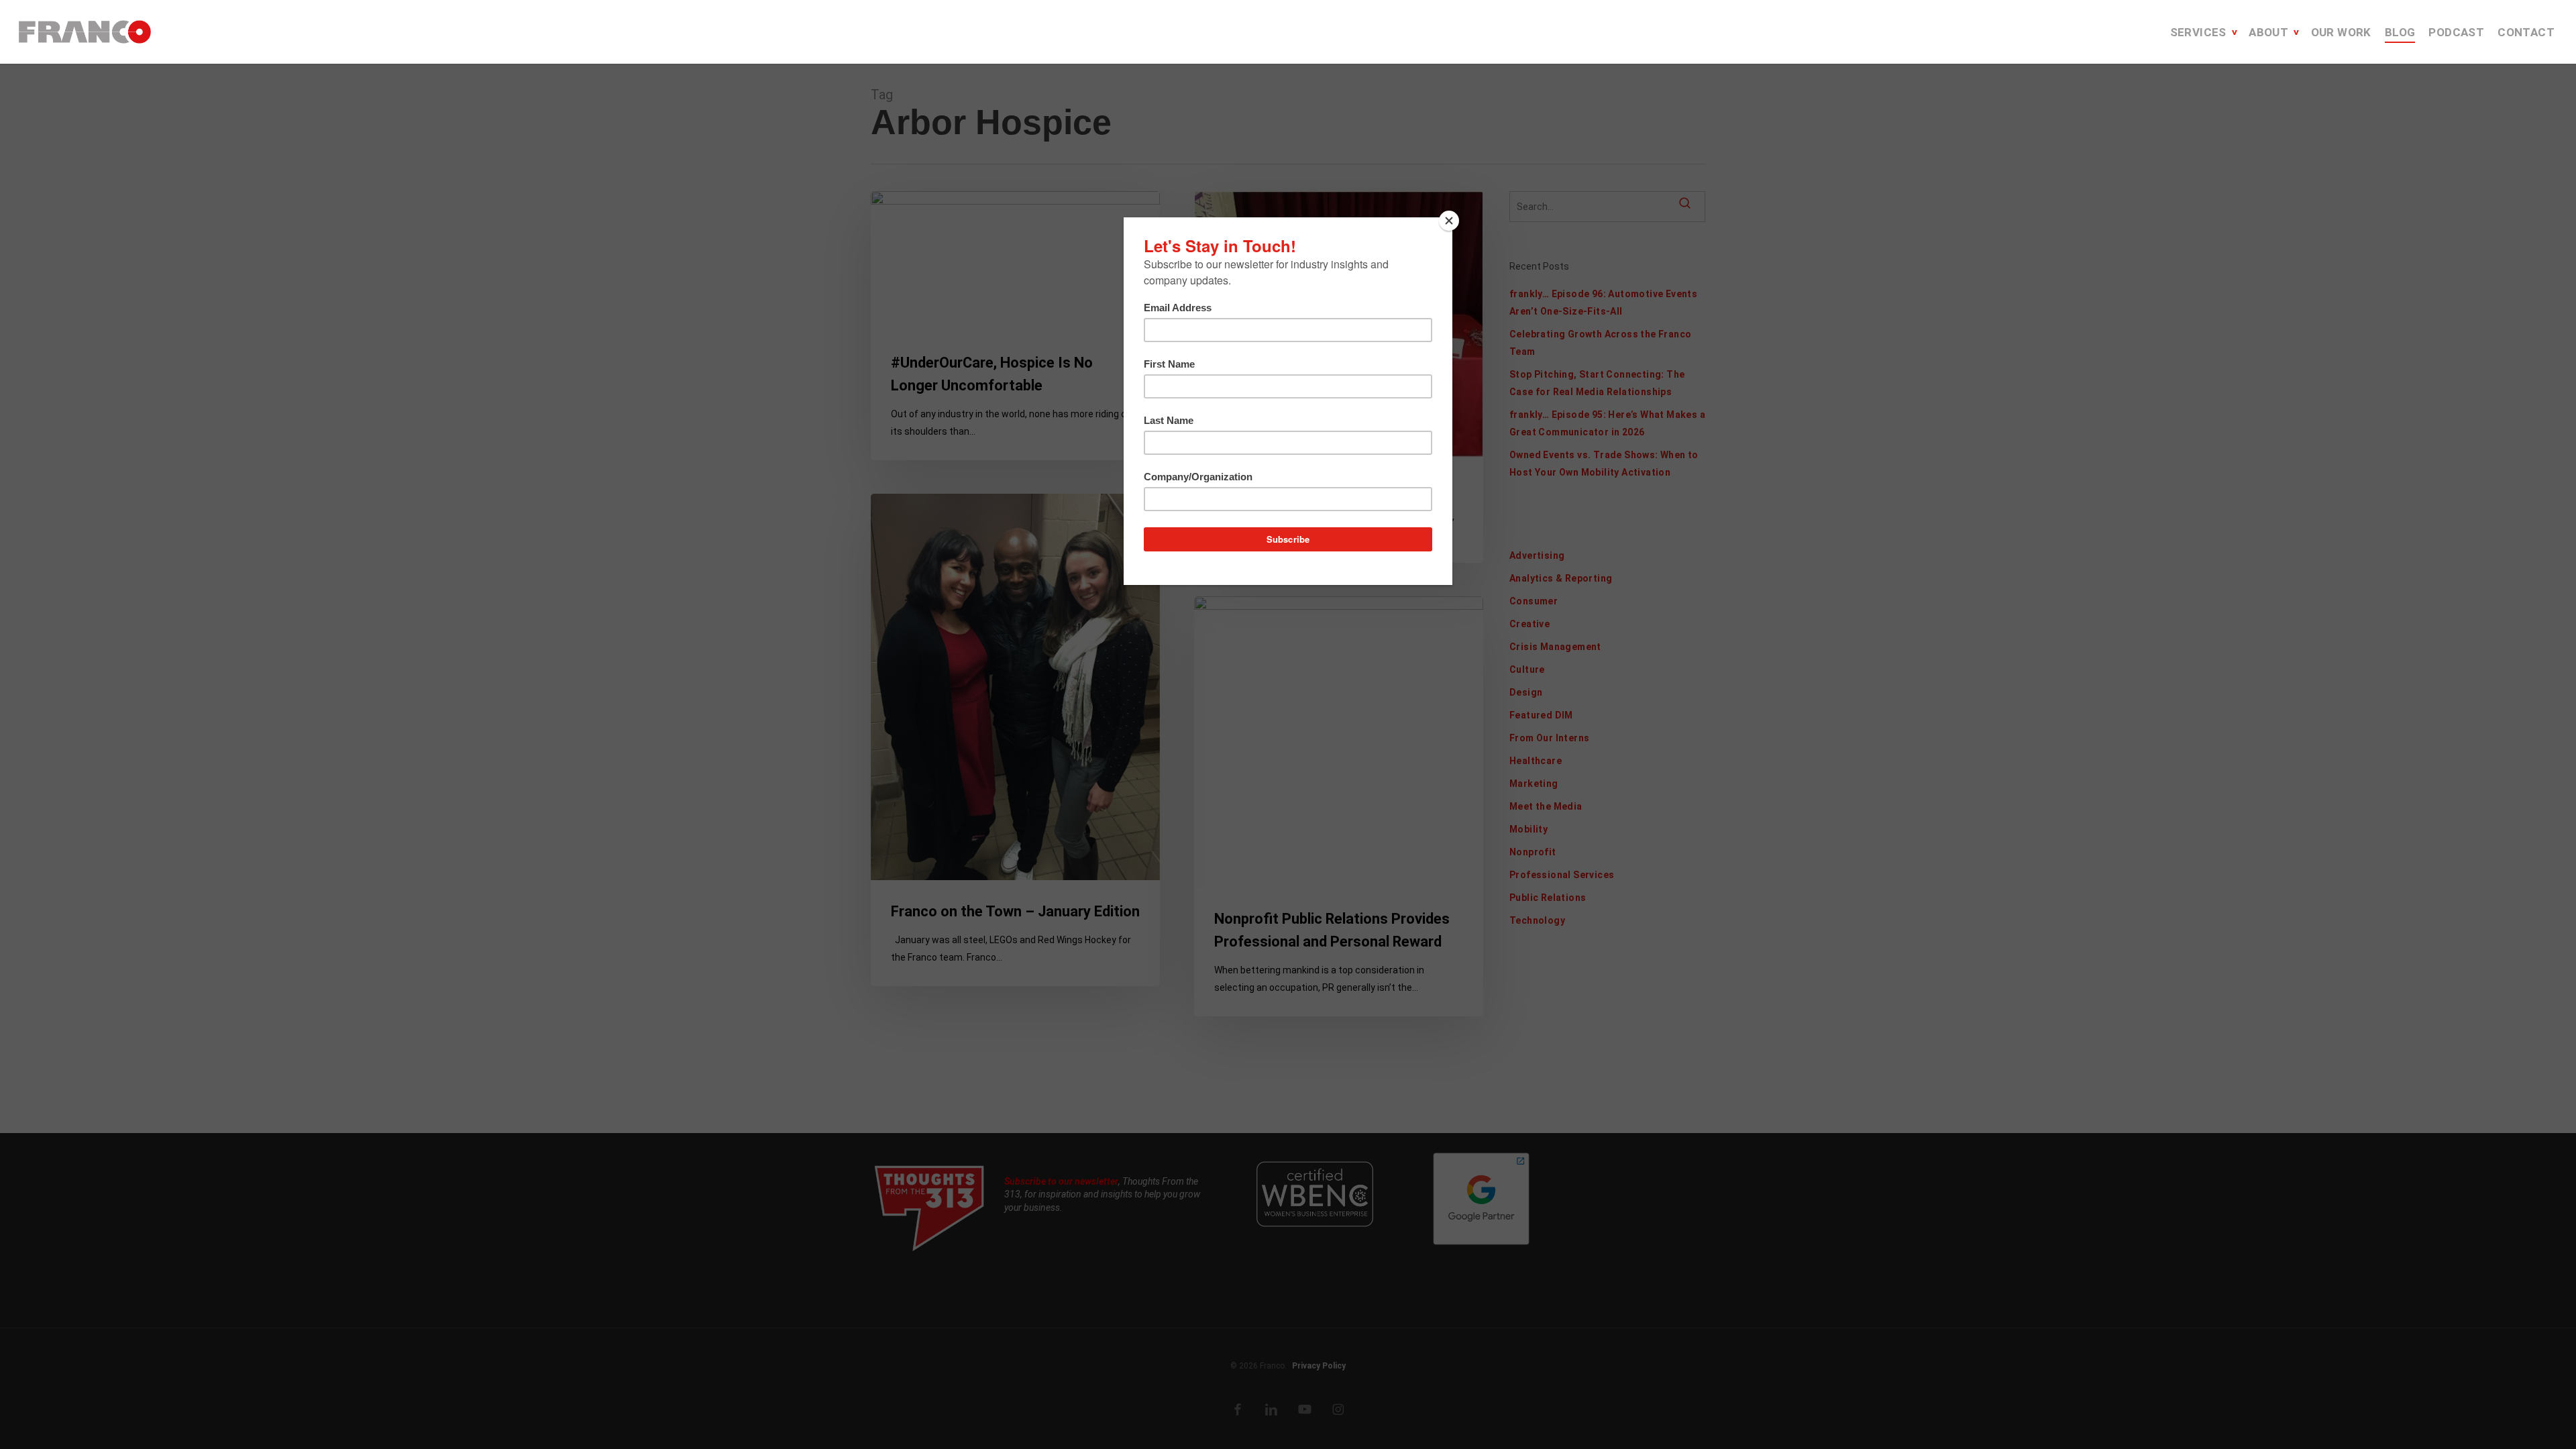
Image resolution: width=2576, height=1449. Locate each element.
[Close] (1449, 221)
